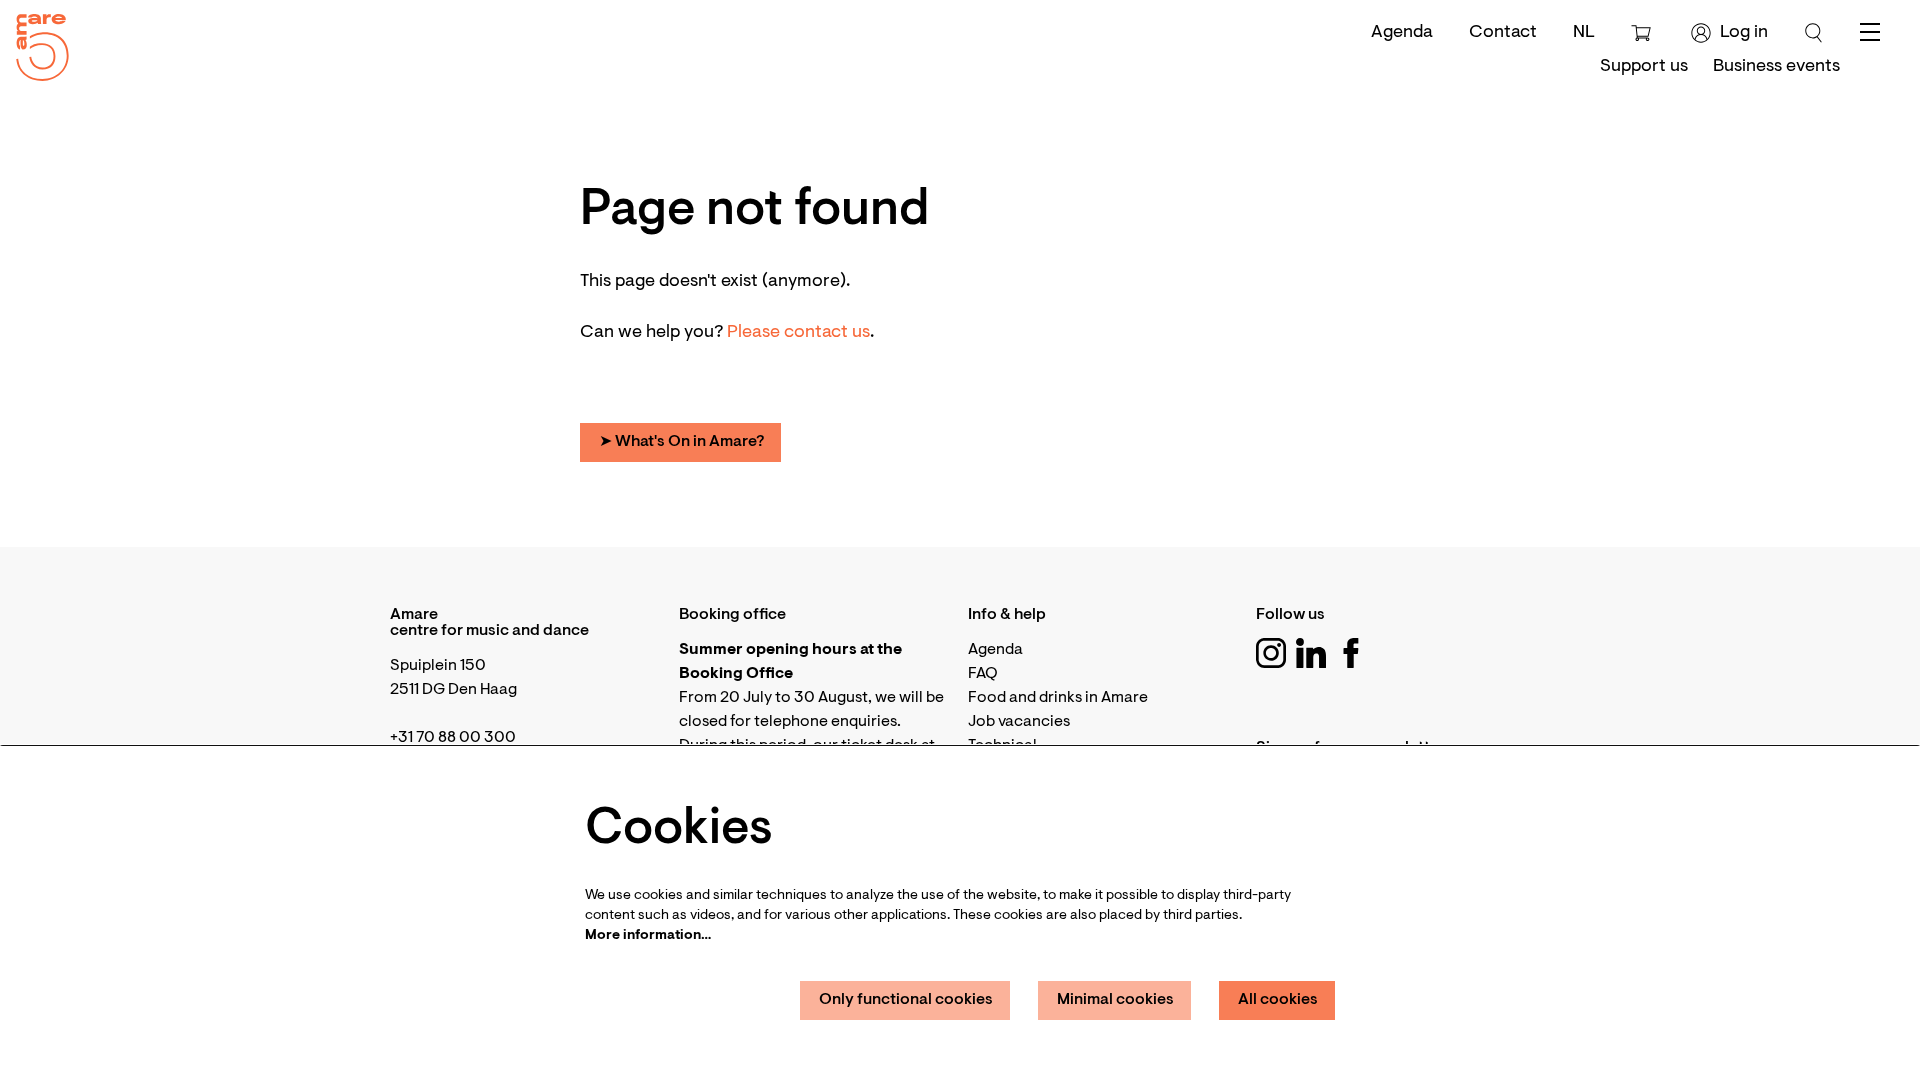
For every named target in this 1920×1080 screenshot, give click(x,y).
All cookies (1278, 1000)
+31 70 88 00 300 (453, 738)
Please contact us (798, 333)
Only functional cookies (906, 1000)
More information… (648, 936)
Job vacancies (1019, 722)
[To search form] (1814, 33)
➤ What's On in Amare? (681, 442)
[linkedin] (1311, 653)
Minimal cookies (1115, 1000)
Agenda (1402, 33)
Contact (1503, 33)
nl (1584, 33)
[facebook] (1351, 653)
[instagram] (1271, 653)
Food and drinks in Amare (1058, 698)
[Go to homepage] (35, 42)
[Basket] (1643, 33)
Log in (1744, 33)
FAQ (983, 674)
